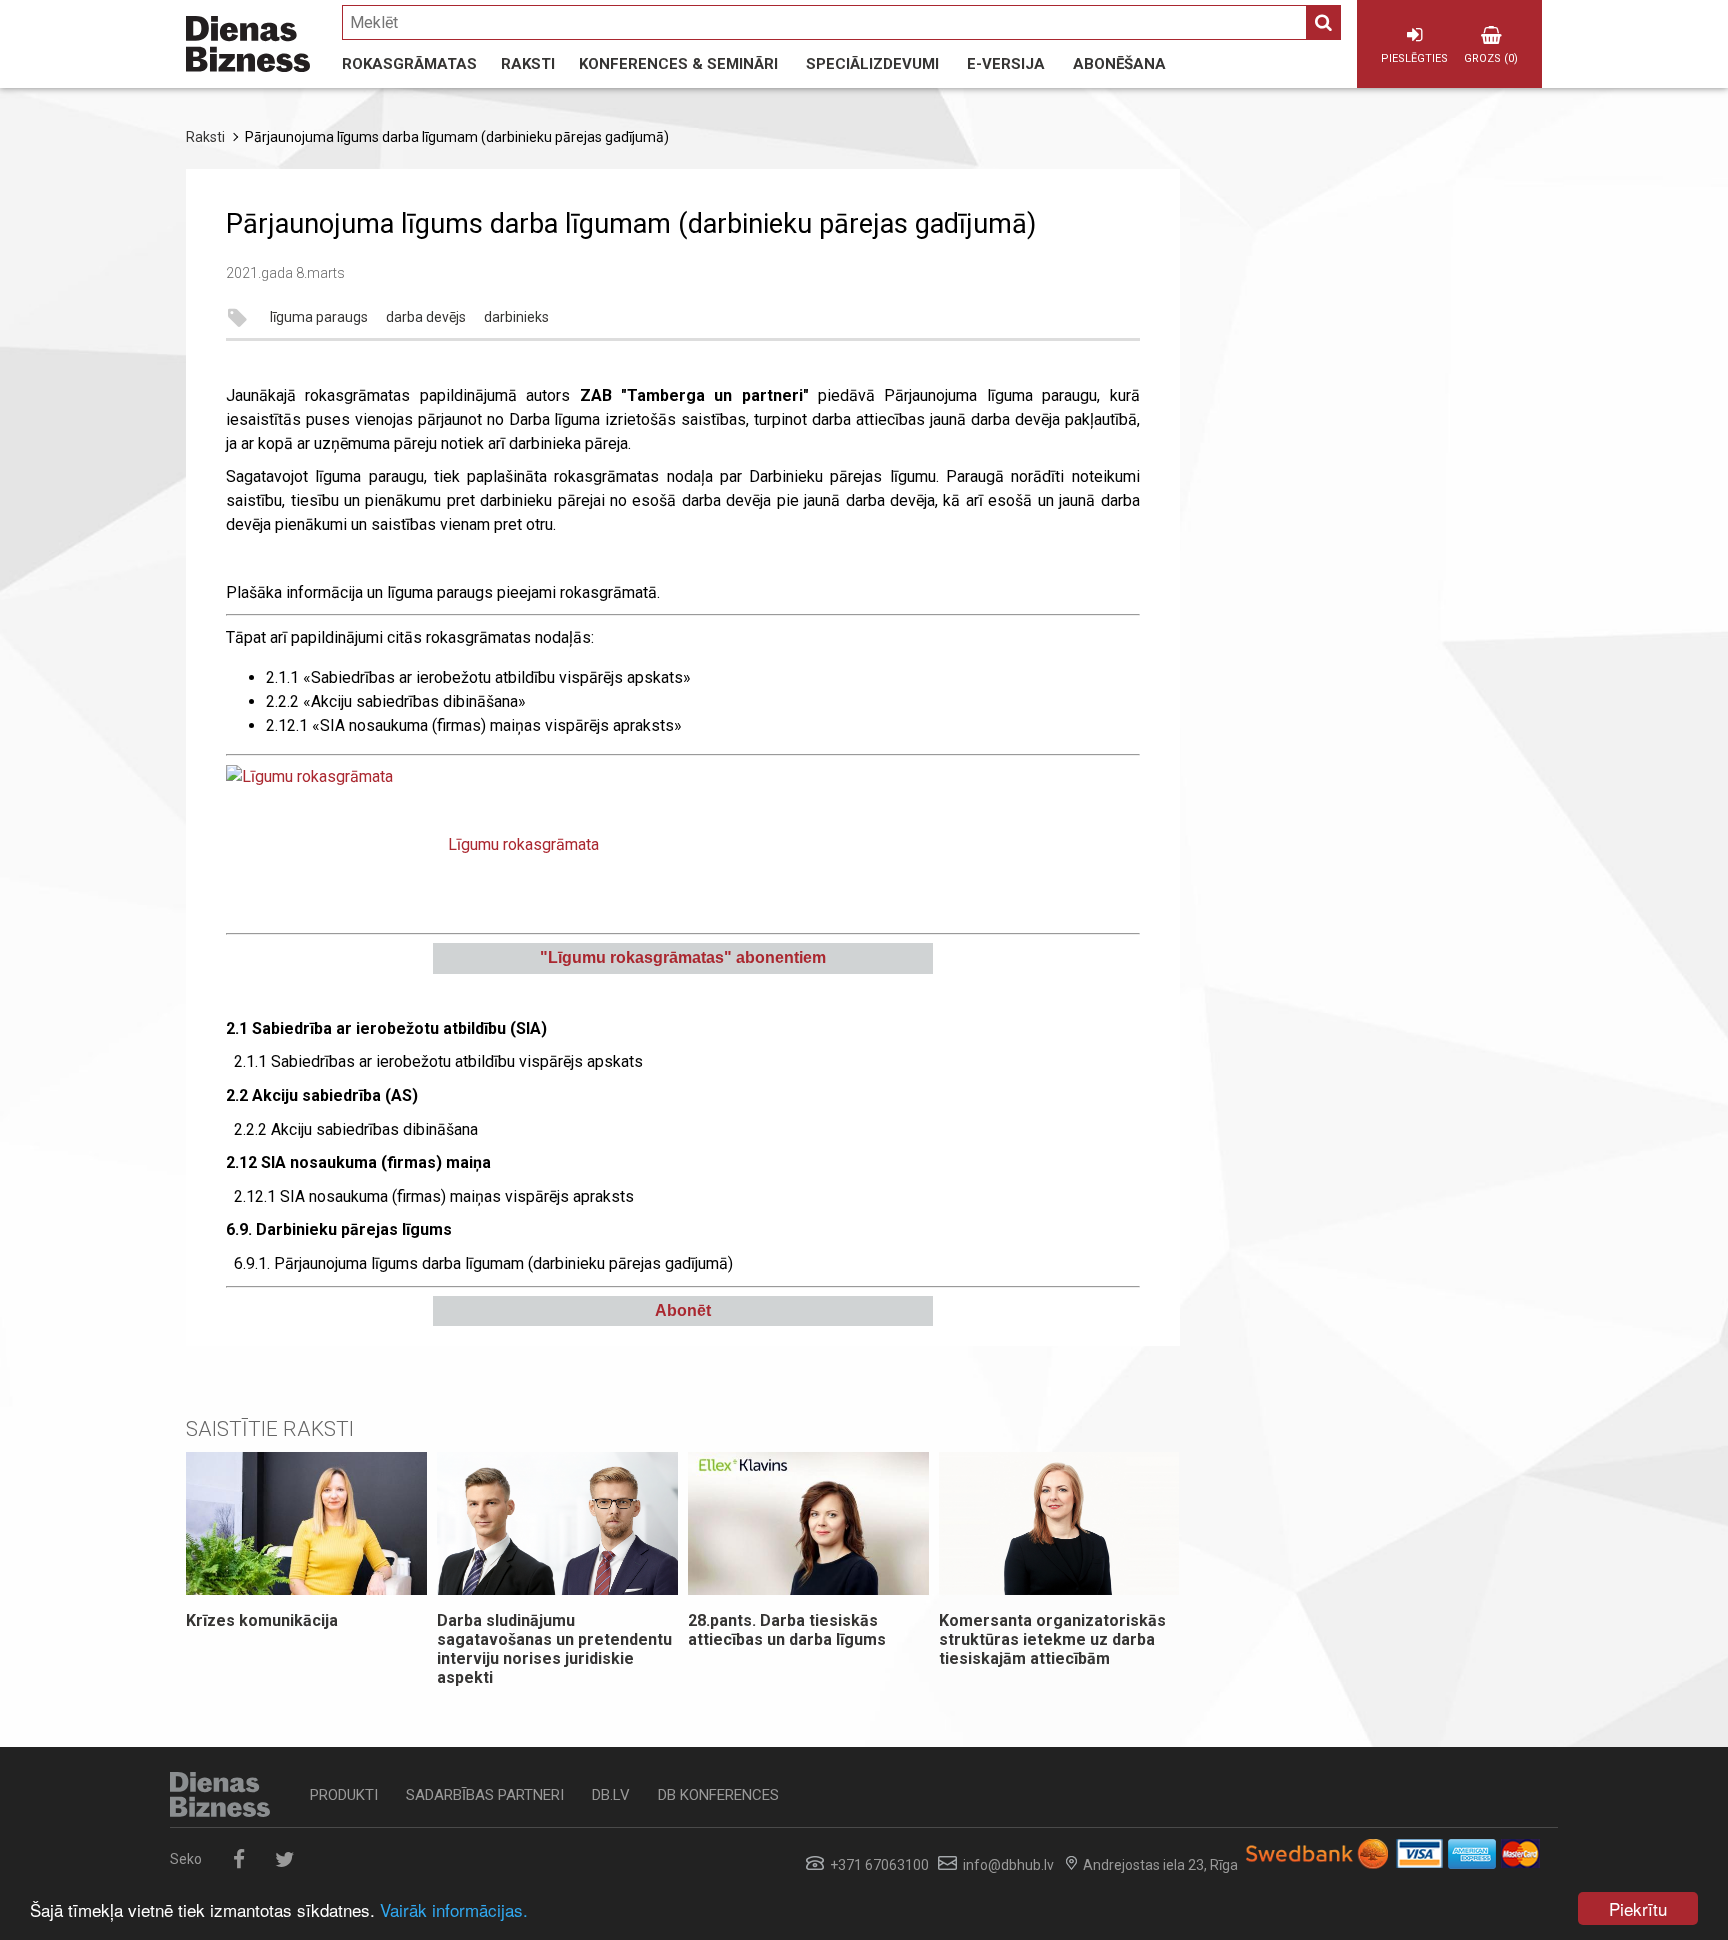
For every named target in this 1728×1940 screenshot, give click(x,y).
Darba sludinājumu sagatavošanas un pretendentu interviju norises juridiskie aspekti (554, 1649)
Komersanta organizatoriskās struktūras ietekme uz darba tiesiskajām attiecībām (1052, 1639)
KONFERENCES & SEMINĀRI (678, 64)
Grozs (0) (1491, 58)
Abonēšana (1119, 64)
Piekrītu (1638, 1908)
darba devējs (426, 318)
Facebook (238, 1859)
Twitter (284, 1859)
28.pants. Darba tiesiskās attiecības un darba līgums (787, 1630)
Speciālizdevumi (872, 64)
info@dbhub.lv (1008, 1865)
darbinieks (516, 318)
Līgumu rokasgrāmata (523, 844)
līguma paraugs (319, 318)
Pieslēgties (1414, 58)
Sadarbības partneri (485, 1795)
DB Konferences (718, 1795)
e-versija (1006, 64)
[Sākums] (248, 44)
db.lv (611, 1795)
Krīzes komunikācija (262, 1620)
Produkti (344, 1795)
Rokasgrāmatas (409, 64)
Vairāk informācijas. (454, 1909)
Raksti (528, 64)
